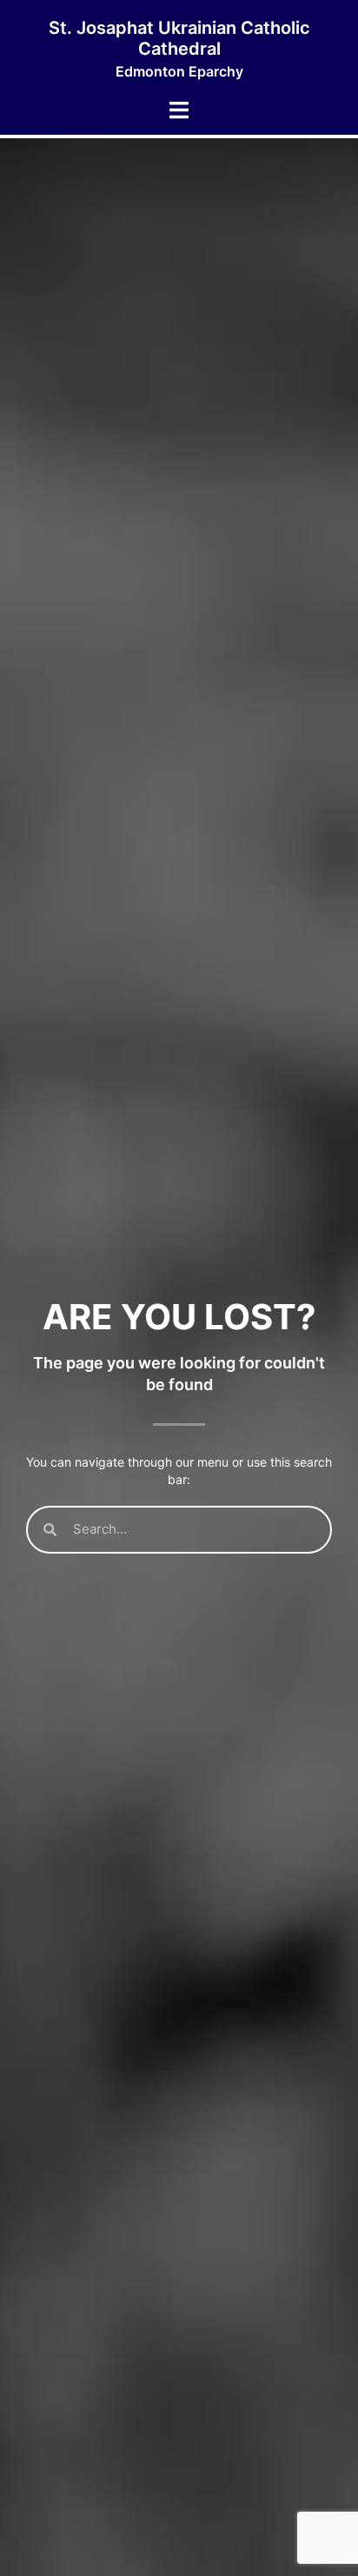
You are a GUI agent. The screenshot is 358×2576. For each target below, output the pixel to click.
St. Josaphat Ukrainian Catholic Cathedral (179, 38)
